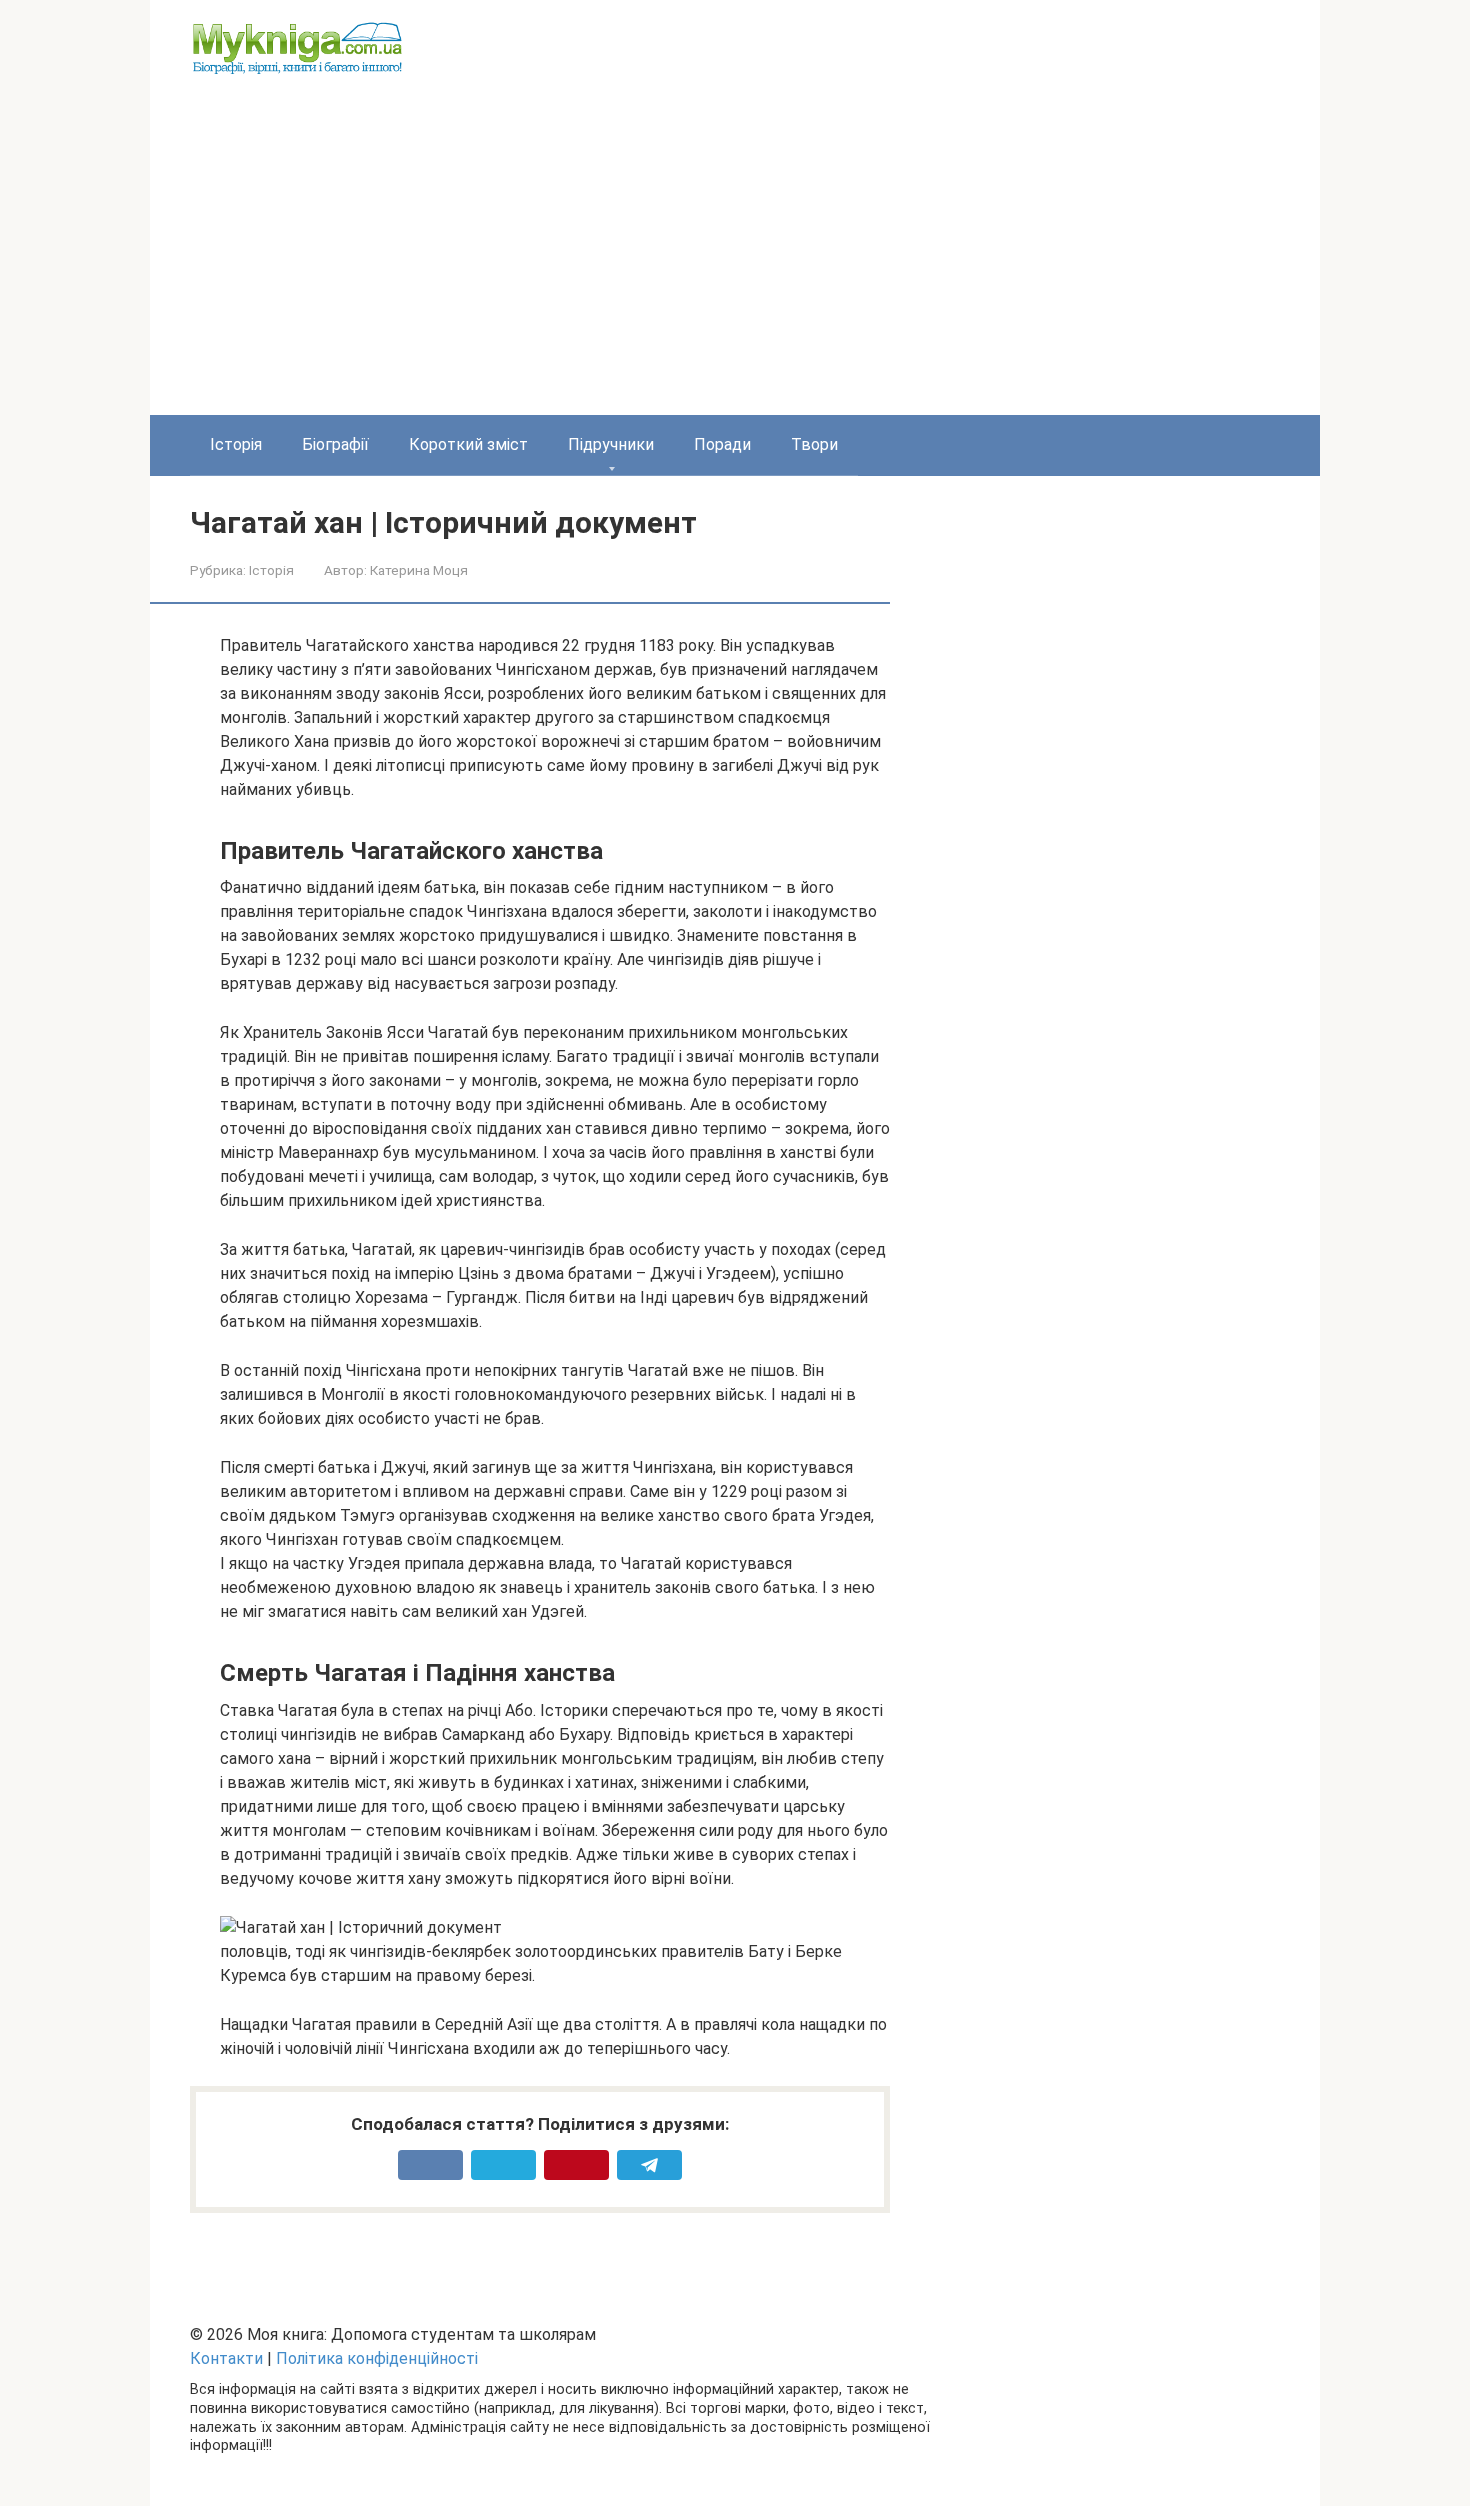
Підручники (611, 444)
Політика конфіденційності (377, 2358)
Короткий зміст (468, 444)
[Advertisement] (735, 265)
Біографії (335, 444)
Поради (722, 444)
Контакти (226, 2358)
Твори (814, 444)
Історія (236, 444)
